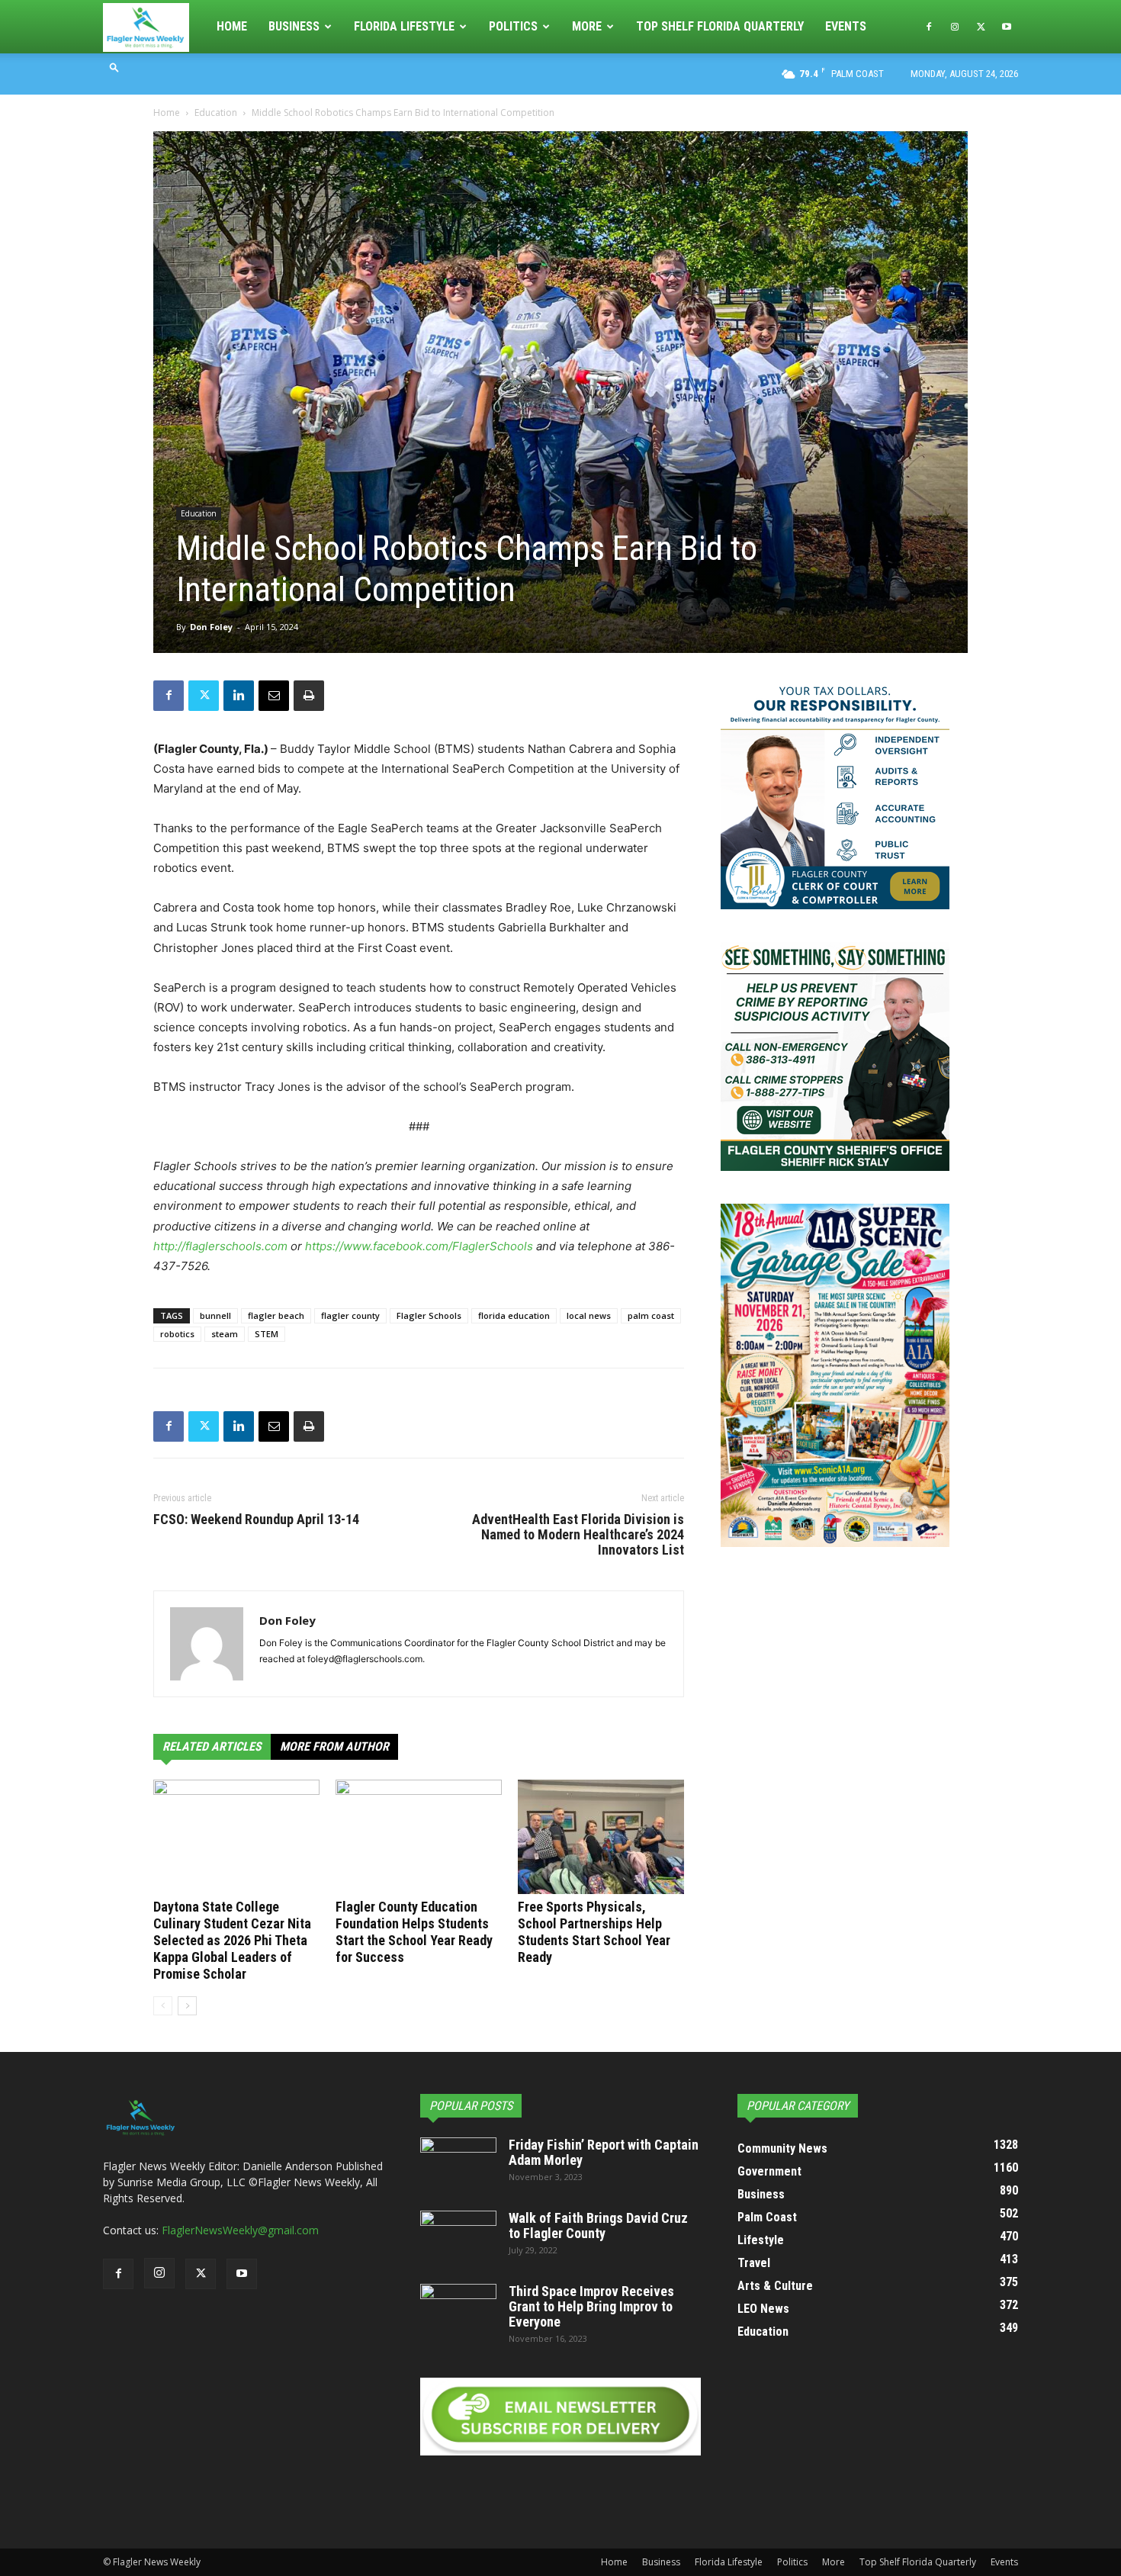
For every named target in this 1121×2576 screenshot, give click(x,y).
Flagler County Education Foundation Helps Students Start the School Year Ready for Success (414, 1932)
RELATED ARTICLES (212, 1746)
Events (846, 26)
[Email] (274, 696)
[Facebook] (929, 27)
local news (589, 1315)
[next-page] (187, 2006)
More (587, 26)
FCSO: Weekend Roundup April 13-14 (256, 1520)
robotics (177, 1334)
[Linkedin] (239, 696)
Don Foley (211, 627)
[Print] (309, 696)
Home (232, 26)
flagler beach (276, 1315)
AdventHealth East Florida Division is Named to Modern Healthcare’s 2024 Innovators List (578, 1535)
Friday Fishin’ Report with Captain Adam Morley (604, 2152)
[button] (114, 67)
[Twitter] (981, 27)
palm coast (651, 1315)
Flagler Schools (429, 1315)
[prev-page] (163, 2006)
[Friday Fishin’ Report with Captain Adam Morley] (458, 2164)
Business (294, 26)
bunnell (215, 1315)
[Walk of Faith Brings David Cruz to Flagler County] (458, 2237)
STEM (267, 1334)
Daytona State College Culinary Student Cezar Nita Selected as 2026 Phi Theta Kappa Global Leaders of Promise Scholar (232, 1940)
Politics (513, 26)
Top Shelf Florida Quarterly (720, 26)
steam (225, 1334)
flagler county (350, 1315)
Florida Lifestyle (404, 26)
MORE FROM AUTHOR (334, 1746)
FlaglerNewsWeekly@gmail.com (240, 2230)
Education (216, 113)
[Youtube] (1007, 27)
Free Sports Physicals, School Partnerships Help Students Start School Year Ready (594, 1932)
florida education (514, 1315)
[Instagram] (955, 27)
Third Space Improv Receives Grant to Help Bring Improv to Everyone (591, 2306)
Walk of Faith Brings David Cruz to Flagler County (598, 2225)
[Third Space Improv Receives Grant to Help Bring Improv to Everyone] (458, 2311)
